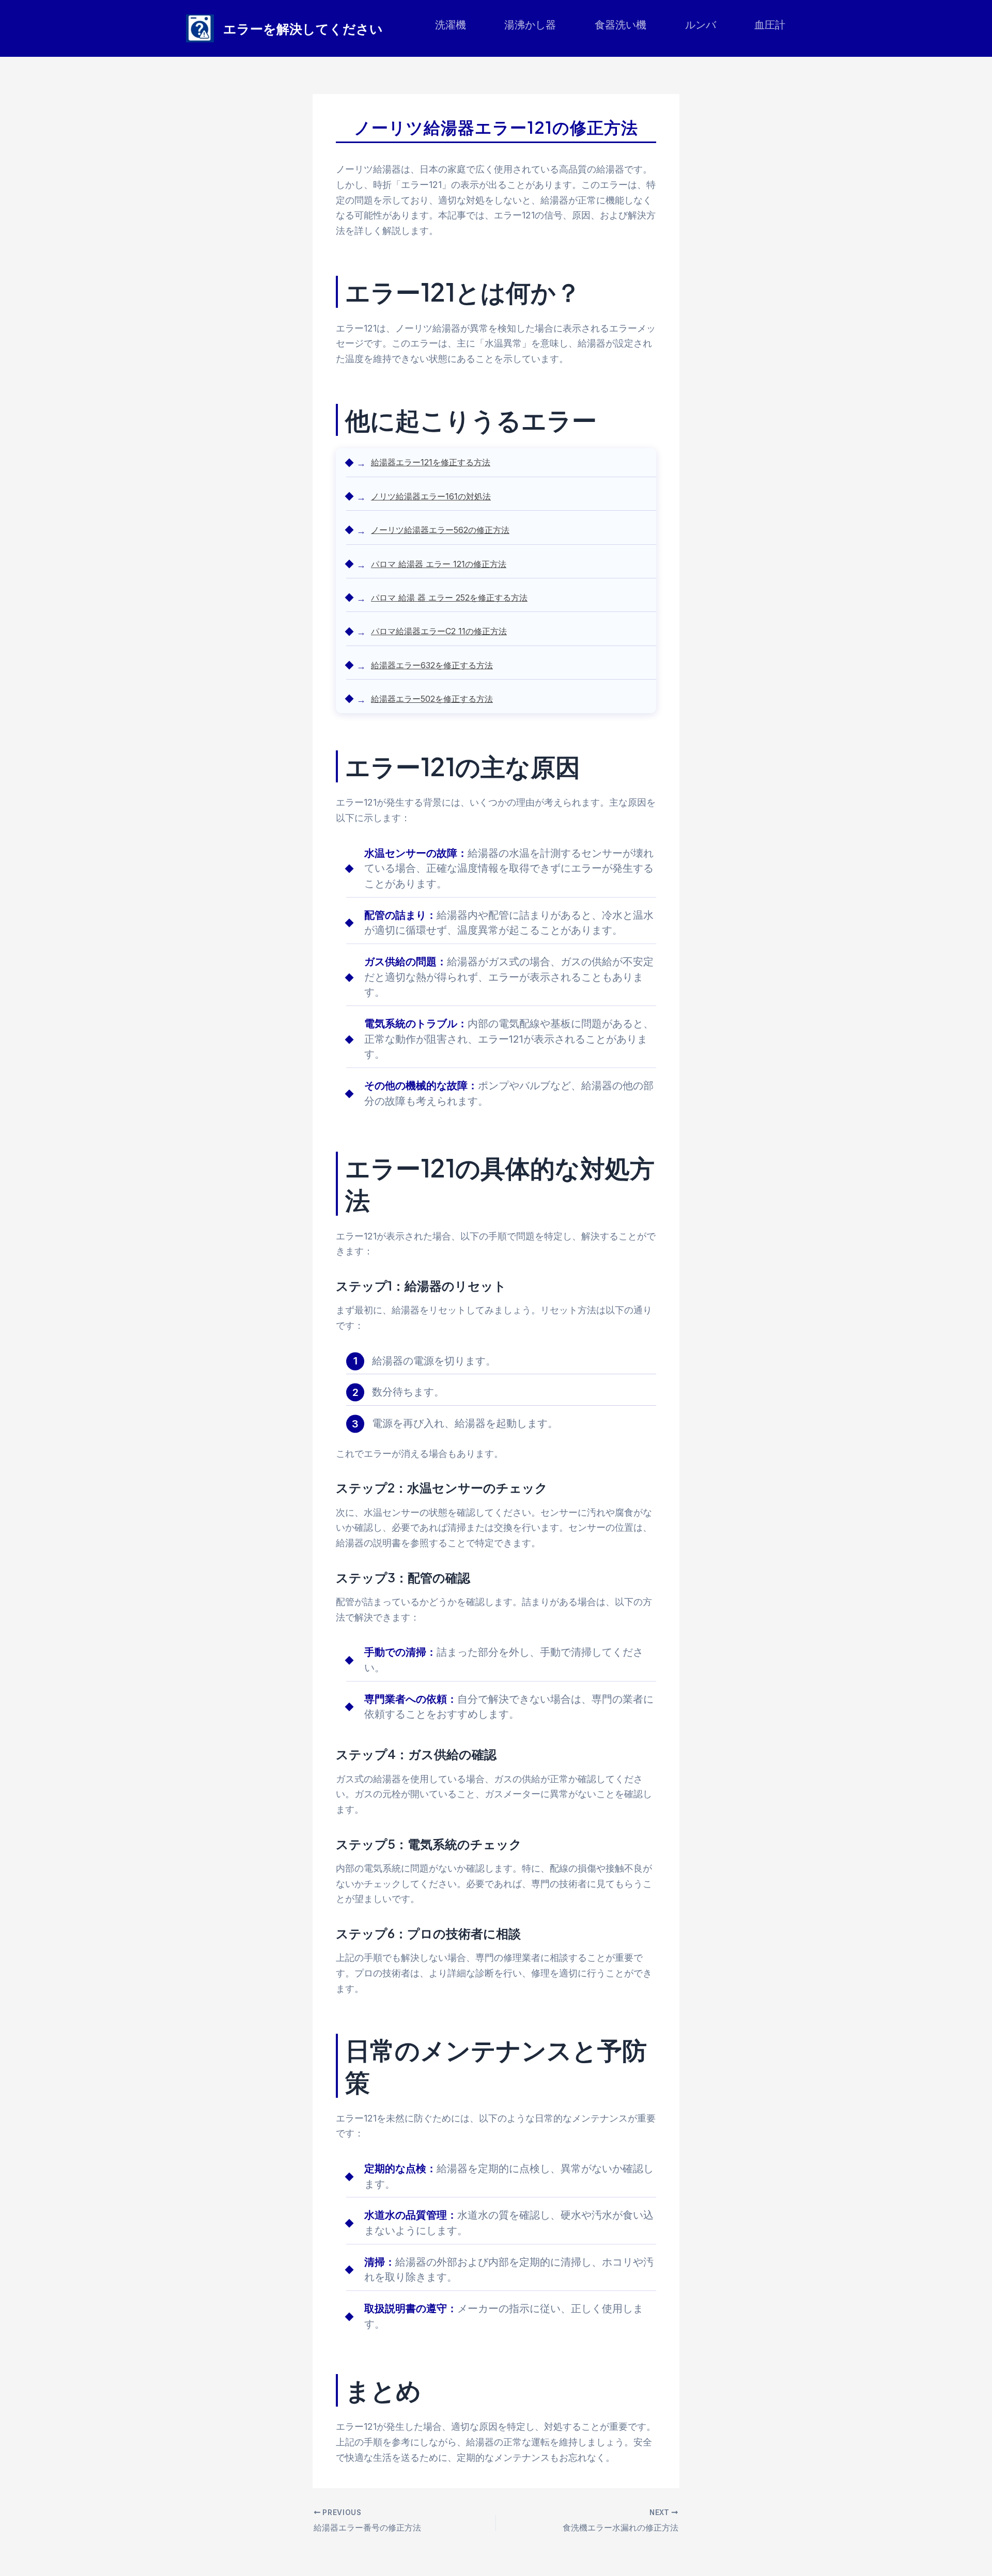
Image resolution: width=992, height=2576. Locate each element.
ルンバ (701, 25)
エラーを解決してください (303, 28)
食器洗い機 (621, 25)
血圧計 (770, 25)
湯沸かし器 (530, 25)
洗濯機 (451, 25)
